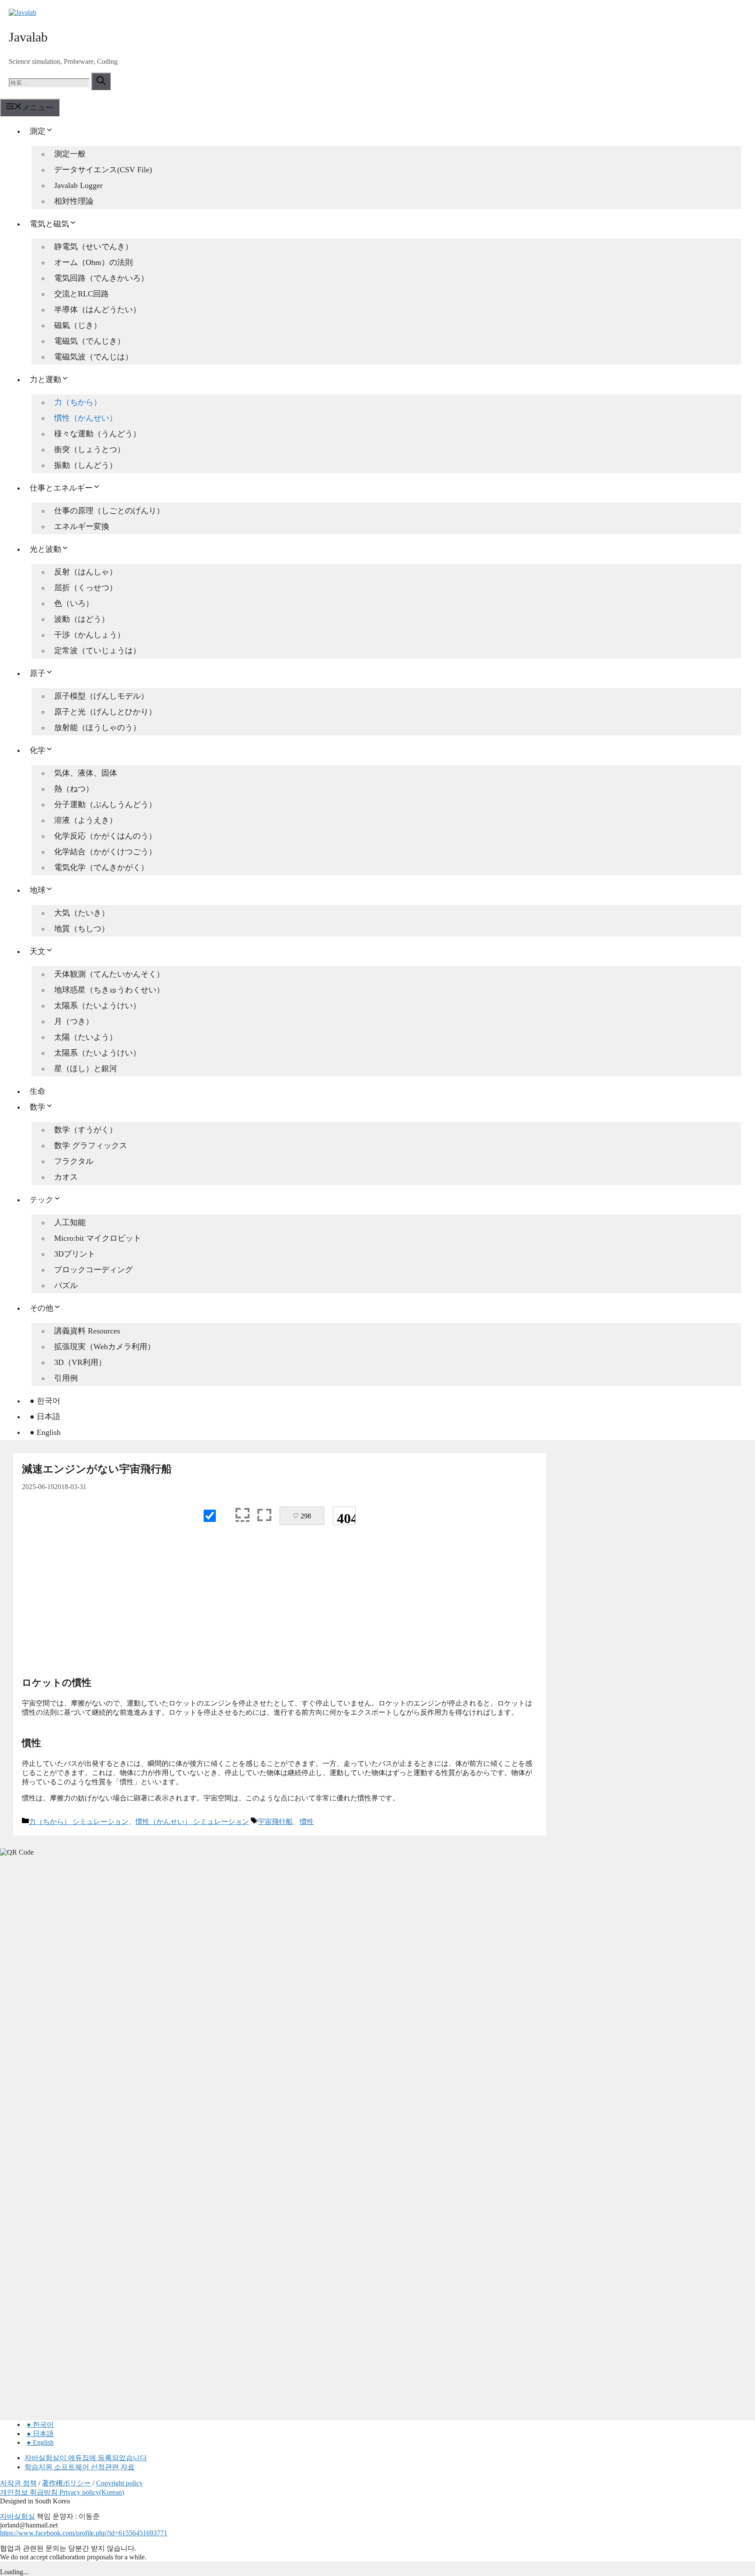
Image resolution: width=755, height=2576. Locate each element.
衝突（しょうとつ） (90, 449)
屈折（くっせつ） (86, 588)
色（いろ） (74, 603)
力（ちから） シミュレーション (79, 1822)
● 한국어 (45, 1401)
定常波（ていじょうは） (97, 651)
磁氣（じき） (78, 325)
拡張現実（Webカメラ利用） (105, 1347)
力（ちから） (78, 402)
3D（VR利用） (80, 1362)
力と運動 (45, 379)
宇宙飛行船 (275, 1822)
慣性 (307, 1822)
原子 (38, 673)
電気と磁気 (49, 224)
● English (45, 1432)
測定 (38, 131)
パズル (66, 1285)
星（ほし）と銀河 (86, 1069)
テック (42, 1200)
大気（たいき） (82, 913)
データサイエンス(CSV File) (103, 170)
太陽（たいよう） (86, 1037)
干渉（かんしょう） (90, 635)
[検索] (101, 81)
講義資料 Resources (87, 1331)
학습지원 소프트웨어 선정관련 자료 (80, 2467)
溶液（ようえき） (86, 820)
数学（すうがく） (86, 1130)
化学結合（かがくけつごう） (105, 852)
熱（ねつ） (74, 789)
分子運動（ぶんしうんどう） (105, 804)
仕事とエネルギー (61, 488)
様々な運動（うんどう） (97, 434)
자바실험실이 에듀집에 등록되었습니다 (86, 2458)
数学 (38, 1107)
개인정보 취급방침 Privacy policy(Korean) (62, 2492)
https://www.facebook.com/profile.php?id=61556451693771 (84, 2533)
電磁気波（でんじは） (94, 357)
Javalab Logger (78, 185)
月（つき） (74, 1021)
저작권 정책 (18, 2483)
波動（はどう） (82, 619)
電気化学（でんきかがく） (101, 867)
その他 (42, 1308)
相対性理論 (74, 201)
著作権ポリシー (66, 2483)
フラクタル (74, 1161)
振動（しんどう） (86, 465)
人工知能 (70, 1222)
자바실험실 (17, 2516)
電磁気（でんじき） (90, 341)
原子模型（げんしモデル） (101, 696)
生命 (38, 1091)
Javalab (28, 37)
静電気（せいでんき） (94, 247)
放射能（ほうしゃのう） (97, 728)
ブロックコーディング (94, 1270)
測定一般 (70, 154)
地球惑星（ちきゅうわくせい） (109, 990)
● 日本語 (45, 1417)
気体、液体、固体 (86, 773)
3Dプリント (75, 1254)
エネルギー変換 (82, 526)
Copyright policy (119, 2483)
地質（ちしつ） (82, 929)
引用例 (66, 1378)
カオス (66, 1177)
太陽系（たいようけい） (97, 1006)
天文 (38, 951)
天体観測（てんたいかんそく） (109, 974)
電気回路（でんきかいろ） (101, 278)
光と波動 (45, 549)
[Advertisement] (280, 1604)
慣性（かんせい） (86, 418)
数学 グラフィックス (91, 1145)
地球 (38, 890)
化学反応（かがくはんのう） (105, 836)
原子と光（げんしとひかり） (105, 712)
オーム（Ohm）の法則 (94, 262)
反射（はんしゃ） (86, 572)
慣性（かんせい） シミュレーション (192, 1822)
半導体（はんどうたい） (97, 310)
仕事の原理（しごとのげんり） (109, 511)
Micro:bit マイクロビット (98, 1238)
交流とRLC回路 (81, 294)
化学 (38, 750)
